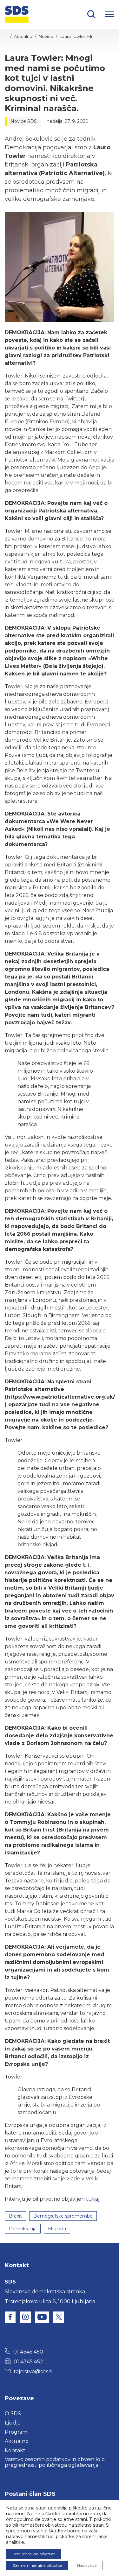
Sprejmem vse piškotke (34, 2554)
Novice (46, 36)
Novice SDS (24, 121)
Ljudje (13, 2423)
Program (16, 2432)
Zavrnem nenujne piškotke (37, 2565)
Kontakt (15, 2450)
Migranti (57, 2229)
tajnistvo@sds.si (33, 2371)
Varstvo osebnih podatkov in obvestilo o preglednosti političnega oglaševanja (55, 2462)
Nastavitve (87, 2565)
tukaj (93, 2199)
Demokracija (23, 2229)
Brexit (15, 2216)
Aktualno (23, 36)
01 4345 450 (28, 2352)
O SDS (13, 2414)
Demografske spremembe (63, 2216)
